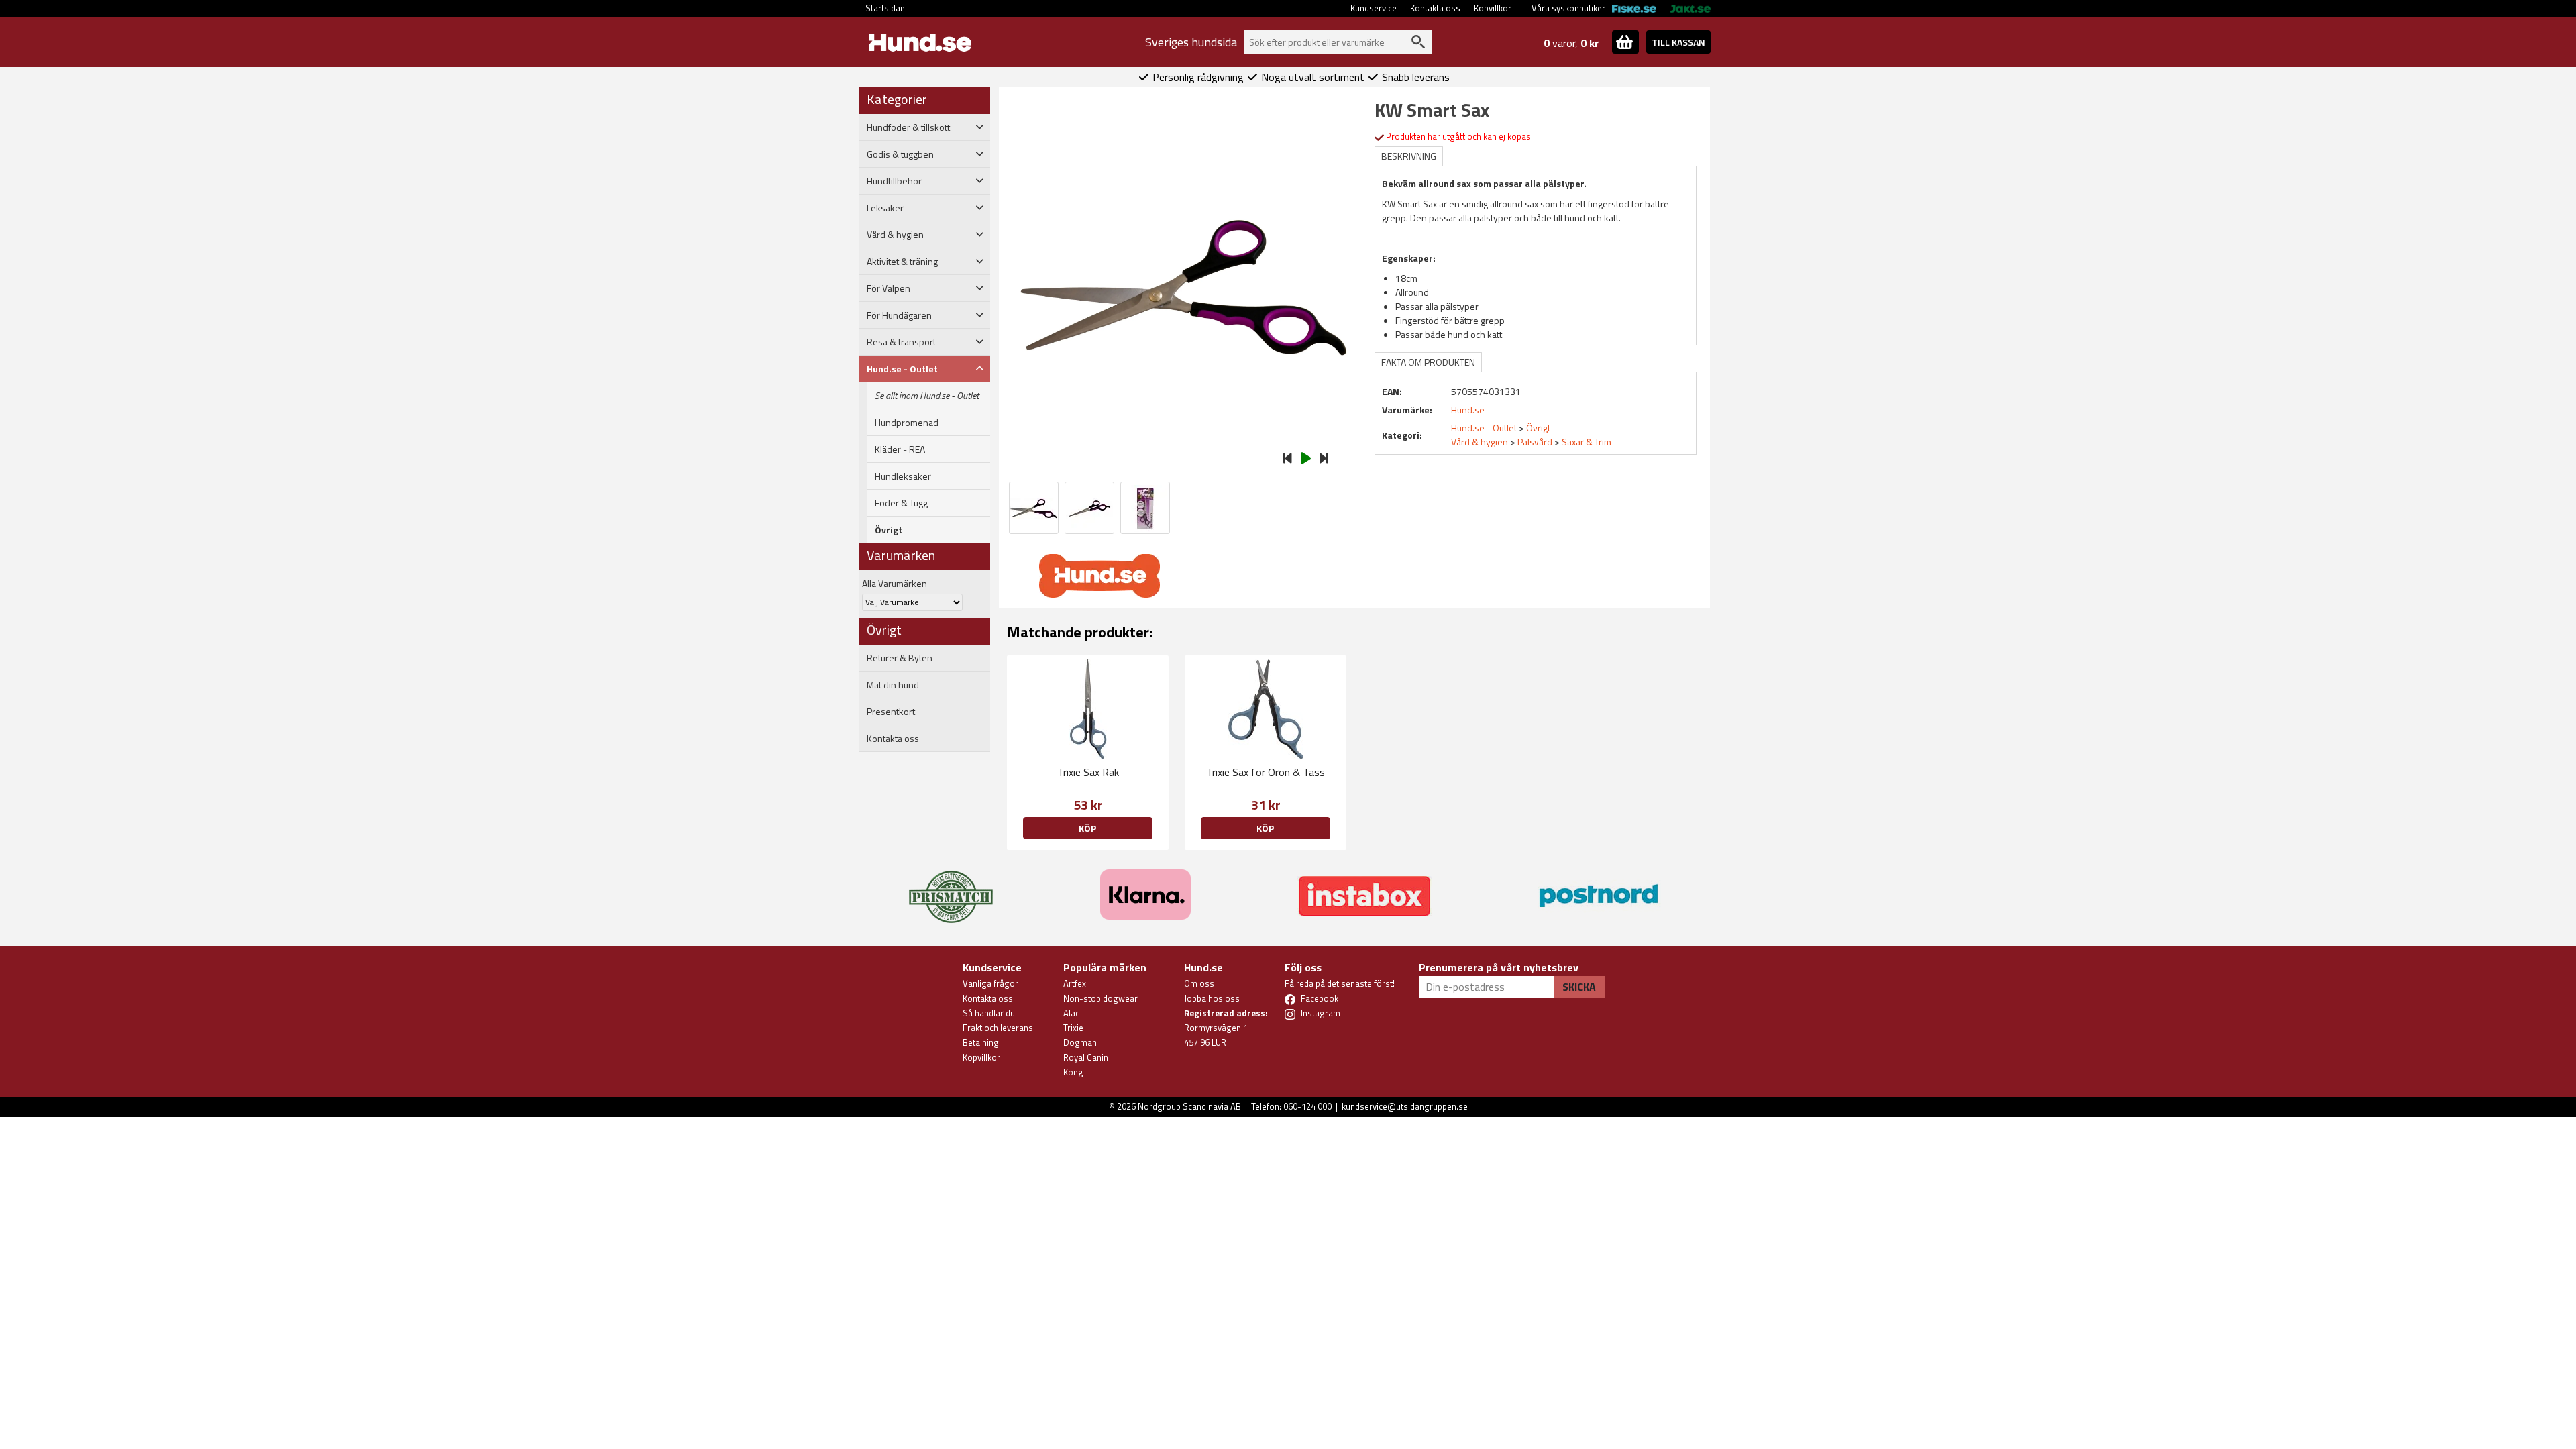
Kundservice (1374, 8)
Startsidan (885, 8)
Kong (1073, 1072)
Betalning (981, 1042)
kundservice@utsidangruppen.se (1405, 1106)
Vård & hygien (1480, 442)
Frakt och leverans (998, 1028)
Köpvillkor (1493, 8)
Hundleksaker (903, 476)
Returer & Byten (900, 658)
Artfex (1075, 983)
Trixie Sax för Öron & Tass (1266, 772)
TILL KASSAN (1678, 42)
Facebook (1320, 998)
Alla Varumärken (895, 583)
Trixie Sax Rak (1088, 772)
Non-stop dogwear (1101, 998)
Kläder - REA (900, 449)
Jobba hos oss (1212, 998)
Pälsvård (1535, 442)
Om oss (1199, 983)
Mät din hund (893, 685)
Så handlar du (989, 1013)
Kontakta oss (1435, 8)
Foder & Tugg (901, 503)
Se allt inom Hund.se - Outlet (927, 396)
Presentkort (891, 712)
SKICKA (1579, 987)
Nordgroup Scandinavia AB (1189, 1106)
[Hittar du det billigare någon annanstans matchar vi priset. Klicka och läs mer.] (951, 889)
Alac (1071, 1013)
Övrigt (889, 530)
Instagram (1321, 1013)
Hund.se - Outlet (1484, 428)
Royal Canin (1086, 1057)
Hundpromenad (907, 423)
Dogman (1080, 1042)
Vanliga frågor (990, 983)
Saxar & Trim (1587, 442)
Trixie (1073, 1028)
